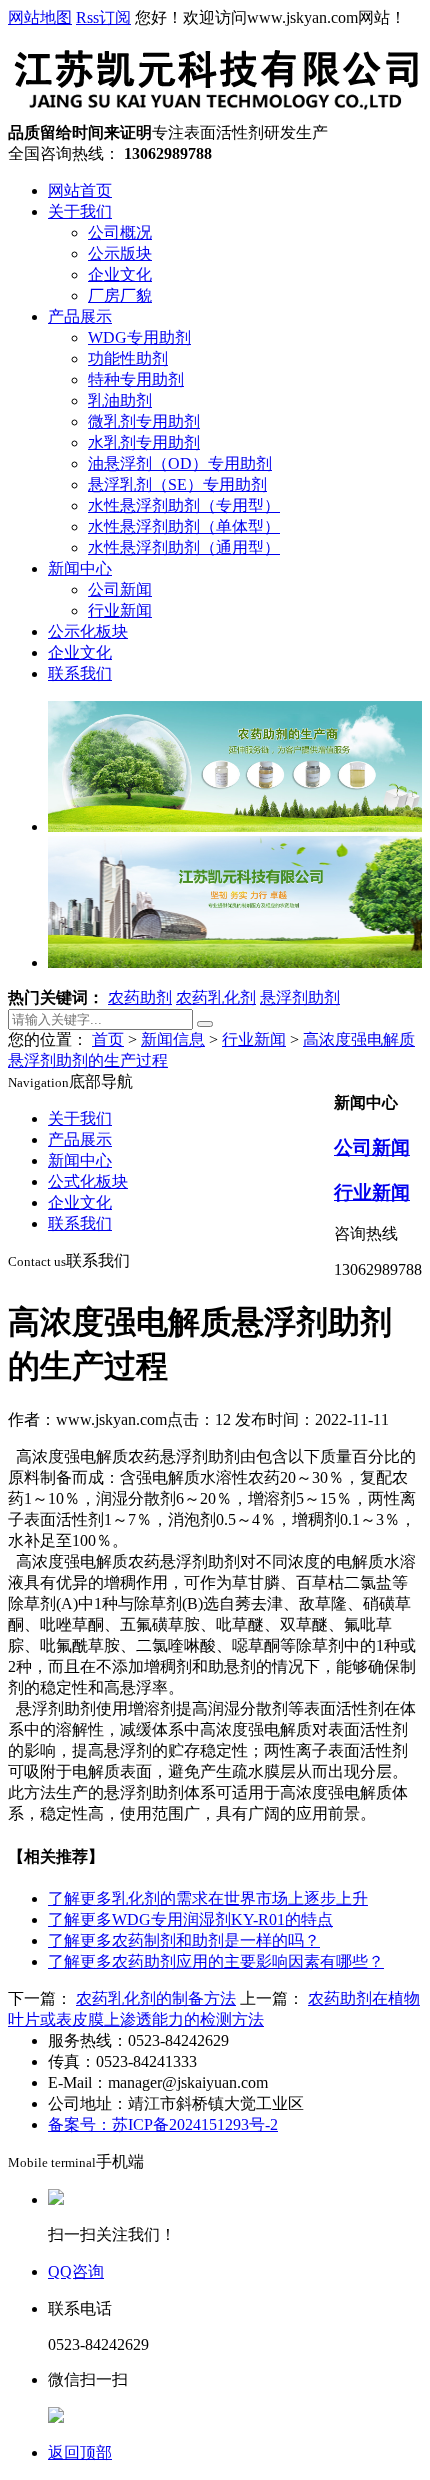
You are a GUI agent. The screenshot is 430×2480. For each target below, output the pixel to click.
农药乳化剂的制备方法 (156, 1998)
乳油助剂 (120, 400)
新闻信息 (173, 1039)
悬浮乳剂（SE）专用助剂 (177, 484)
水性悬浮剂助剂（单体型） (184, 526)
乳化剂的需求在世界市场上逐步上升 (208, 1898)
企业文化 (120, 274)
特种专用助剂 (136, 379)
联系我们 (80, 673)
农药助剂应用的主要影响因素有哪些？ (216, 1961)
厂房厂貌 (120, 295)
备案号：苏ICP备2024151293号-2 (163, 2124)
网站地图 (40, 17)
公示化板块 (88, 631)
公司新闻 (120, 589)
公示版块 (120, 253)
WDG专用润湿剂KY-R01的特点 (190, 1919)
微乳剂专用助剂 (144, 421)
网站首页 (80, 190)
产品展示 (80, 316)
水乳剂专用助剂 (144, 442)
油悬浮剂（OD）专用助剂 (180, 463)
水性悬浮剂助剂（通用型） (184, 547)
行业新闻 (120, 610)
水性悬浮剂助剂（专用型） (184, 505)
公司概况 (120, 232)
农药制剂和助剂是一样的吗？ (184, 1940)
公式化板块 (88, 1181)
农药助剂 (140, 997)
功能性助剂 (128, 358)
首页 (108, 1039)
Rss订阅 (103, 17)
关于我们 (80, 211)
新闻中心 (80, 568)
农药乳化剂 (216, 997)
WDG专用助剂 (139, 337)
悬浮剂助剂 (300, 997)
